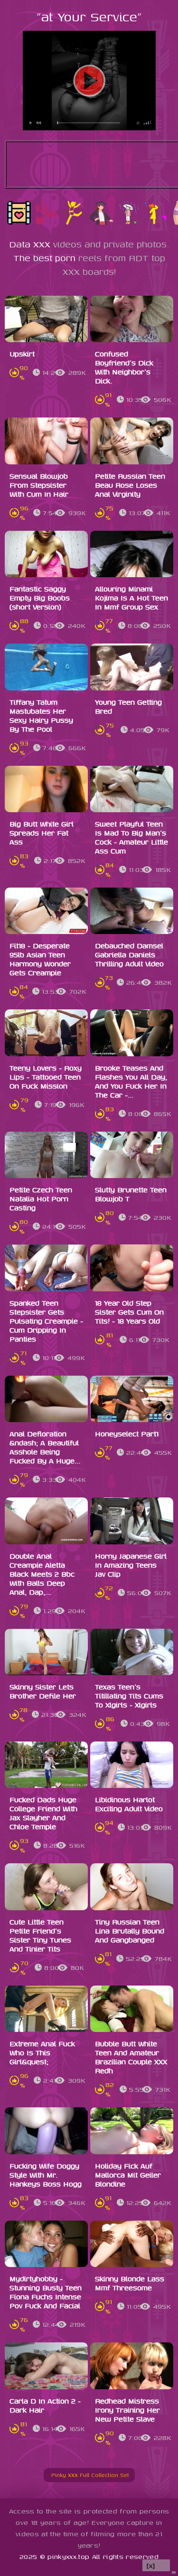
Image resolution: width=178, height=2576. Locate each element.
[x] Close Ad (156, 2566)
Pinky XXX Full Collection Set (93, 2475)
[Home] (47, 2475)
